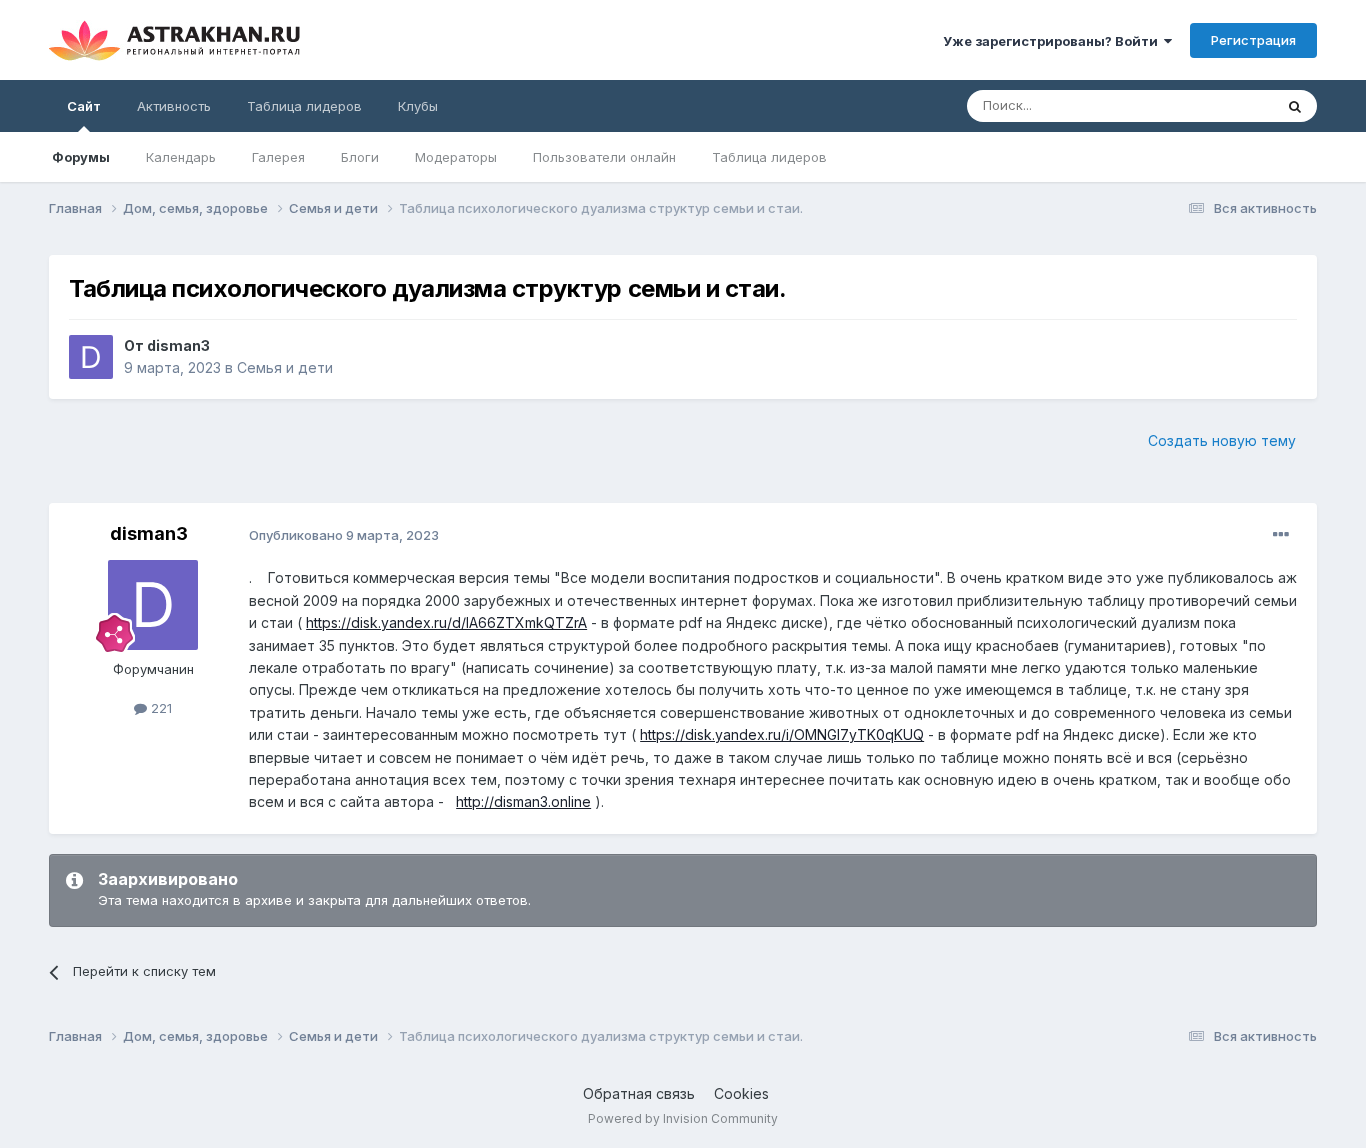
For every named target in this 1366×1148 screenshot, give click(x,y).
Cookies (741, 1093)
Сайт (84, 106)
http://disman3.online (523, 801)
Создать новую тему (1222, 440)
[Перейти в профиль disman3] (91, 357)
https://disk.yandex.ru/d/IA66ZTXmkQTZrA (446, 622)
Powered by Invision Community (683, 1118)
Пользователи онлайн (604, 157)
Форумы (81, 157)
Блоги (360, 157)
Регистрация (1253, 40)
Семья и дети (285, 367)
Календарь (181, 157)
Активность (174, 106)
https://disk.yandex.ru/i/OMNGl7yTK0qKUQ (782, 734)
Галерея (278, 157)
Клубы (418, 106)
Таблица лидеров (769, 157)
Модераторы (456, 157)
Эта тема (1219, 105)
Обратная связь (639, 1093)
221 (159, 708)
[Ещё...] (1281, 535)
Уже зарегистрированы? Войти (1053, 41)
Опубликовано (344, 535)
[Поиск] (1295, 106)
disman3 (178, 345)
